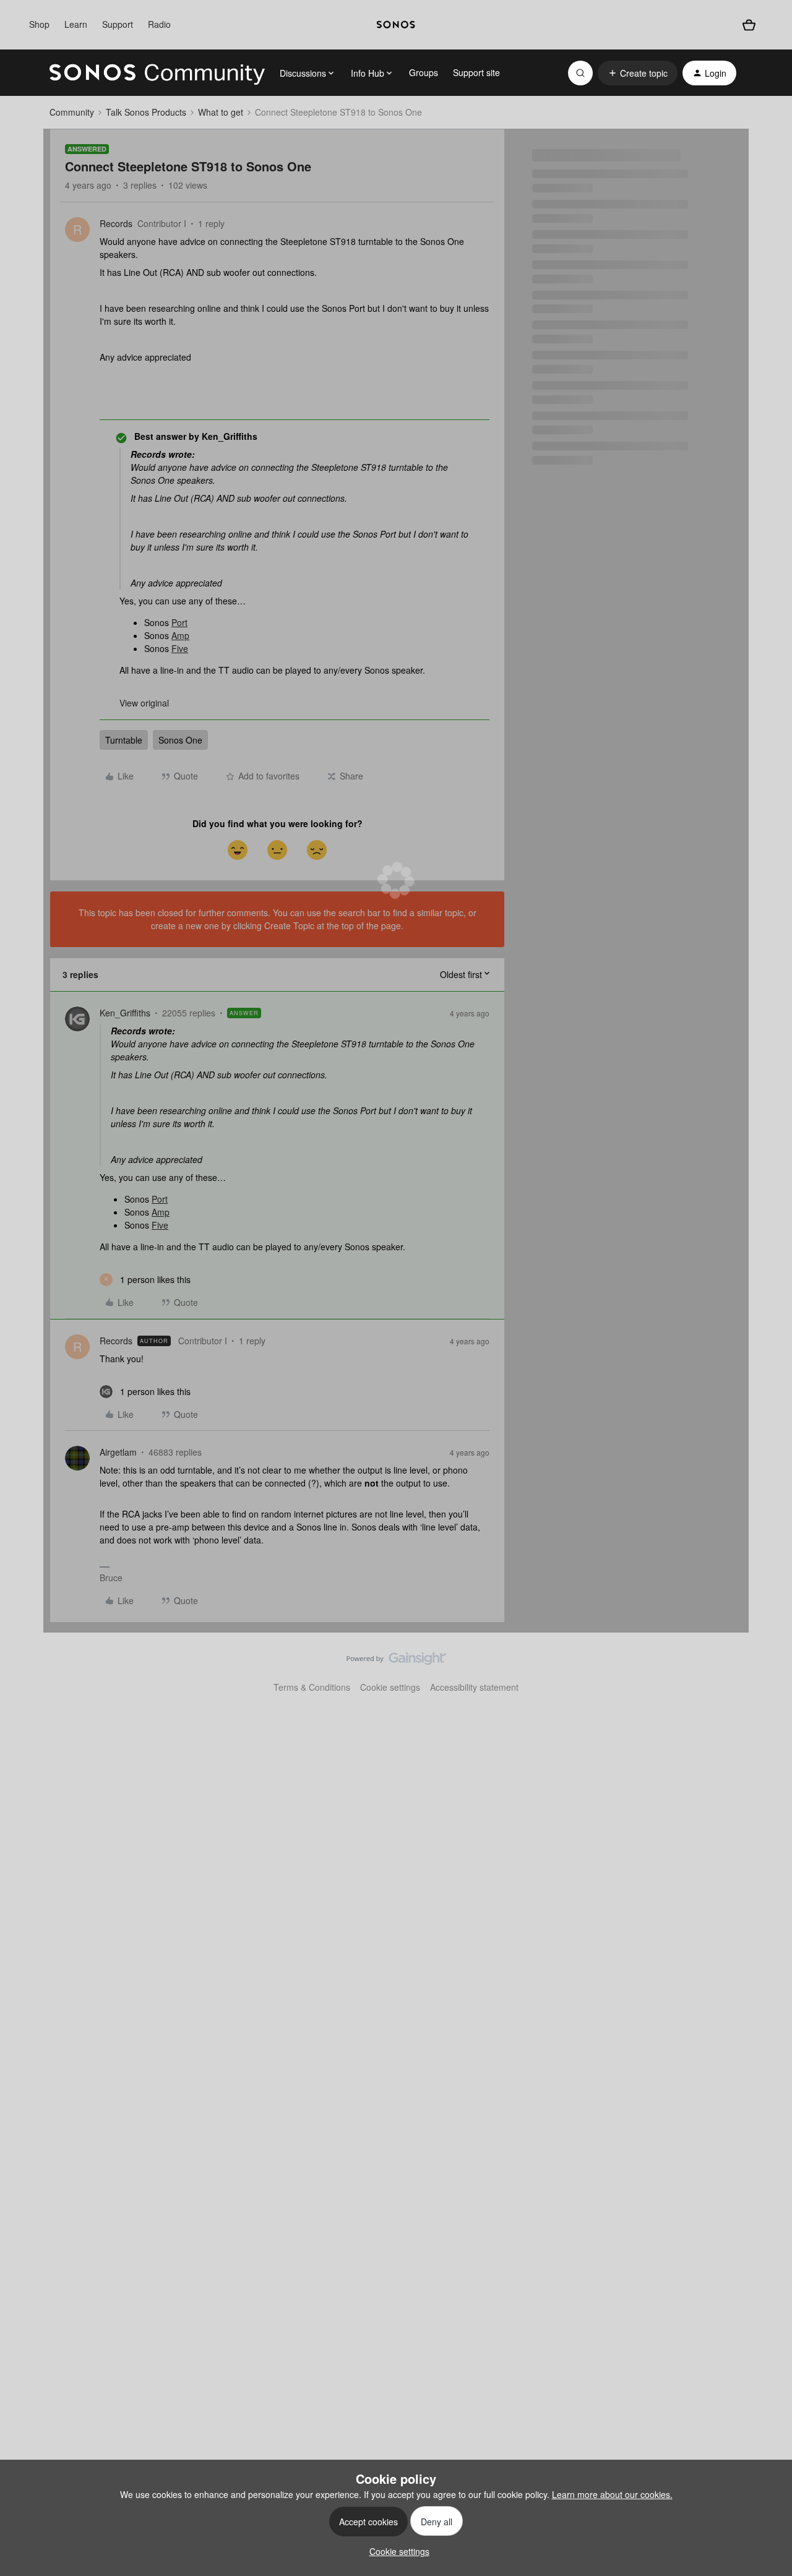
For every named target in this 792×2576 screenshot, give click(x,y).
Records (116, 223)
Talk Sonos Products (146, 112)
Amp (180, 635)
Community (72, 112)
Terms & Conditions (312, 1687)
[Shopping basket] (749, 25)
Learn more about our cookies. (612, 2494)
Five (180, 648)
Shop (39, 24)
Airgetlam (118, 1452)
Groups (424, 72)
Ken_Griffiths (125, 1013)
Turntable (124, 740)
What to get (221, 112)
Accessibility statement (474, 1687)
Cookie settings (390, 1687)
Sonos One (180, 740)
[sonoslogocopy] (396, 25)
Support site (476, 72)
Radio (159, 24)
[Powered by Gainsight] (396, 1662)
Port (179, 622)
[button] (638, 73)
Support (118, 24)
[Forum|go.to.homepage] (157, 73)
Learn (76, 24)
